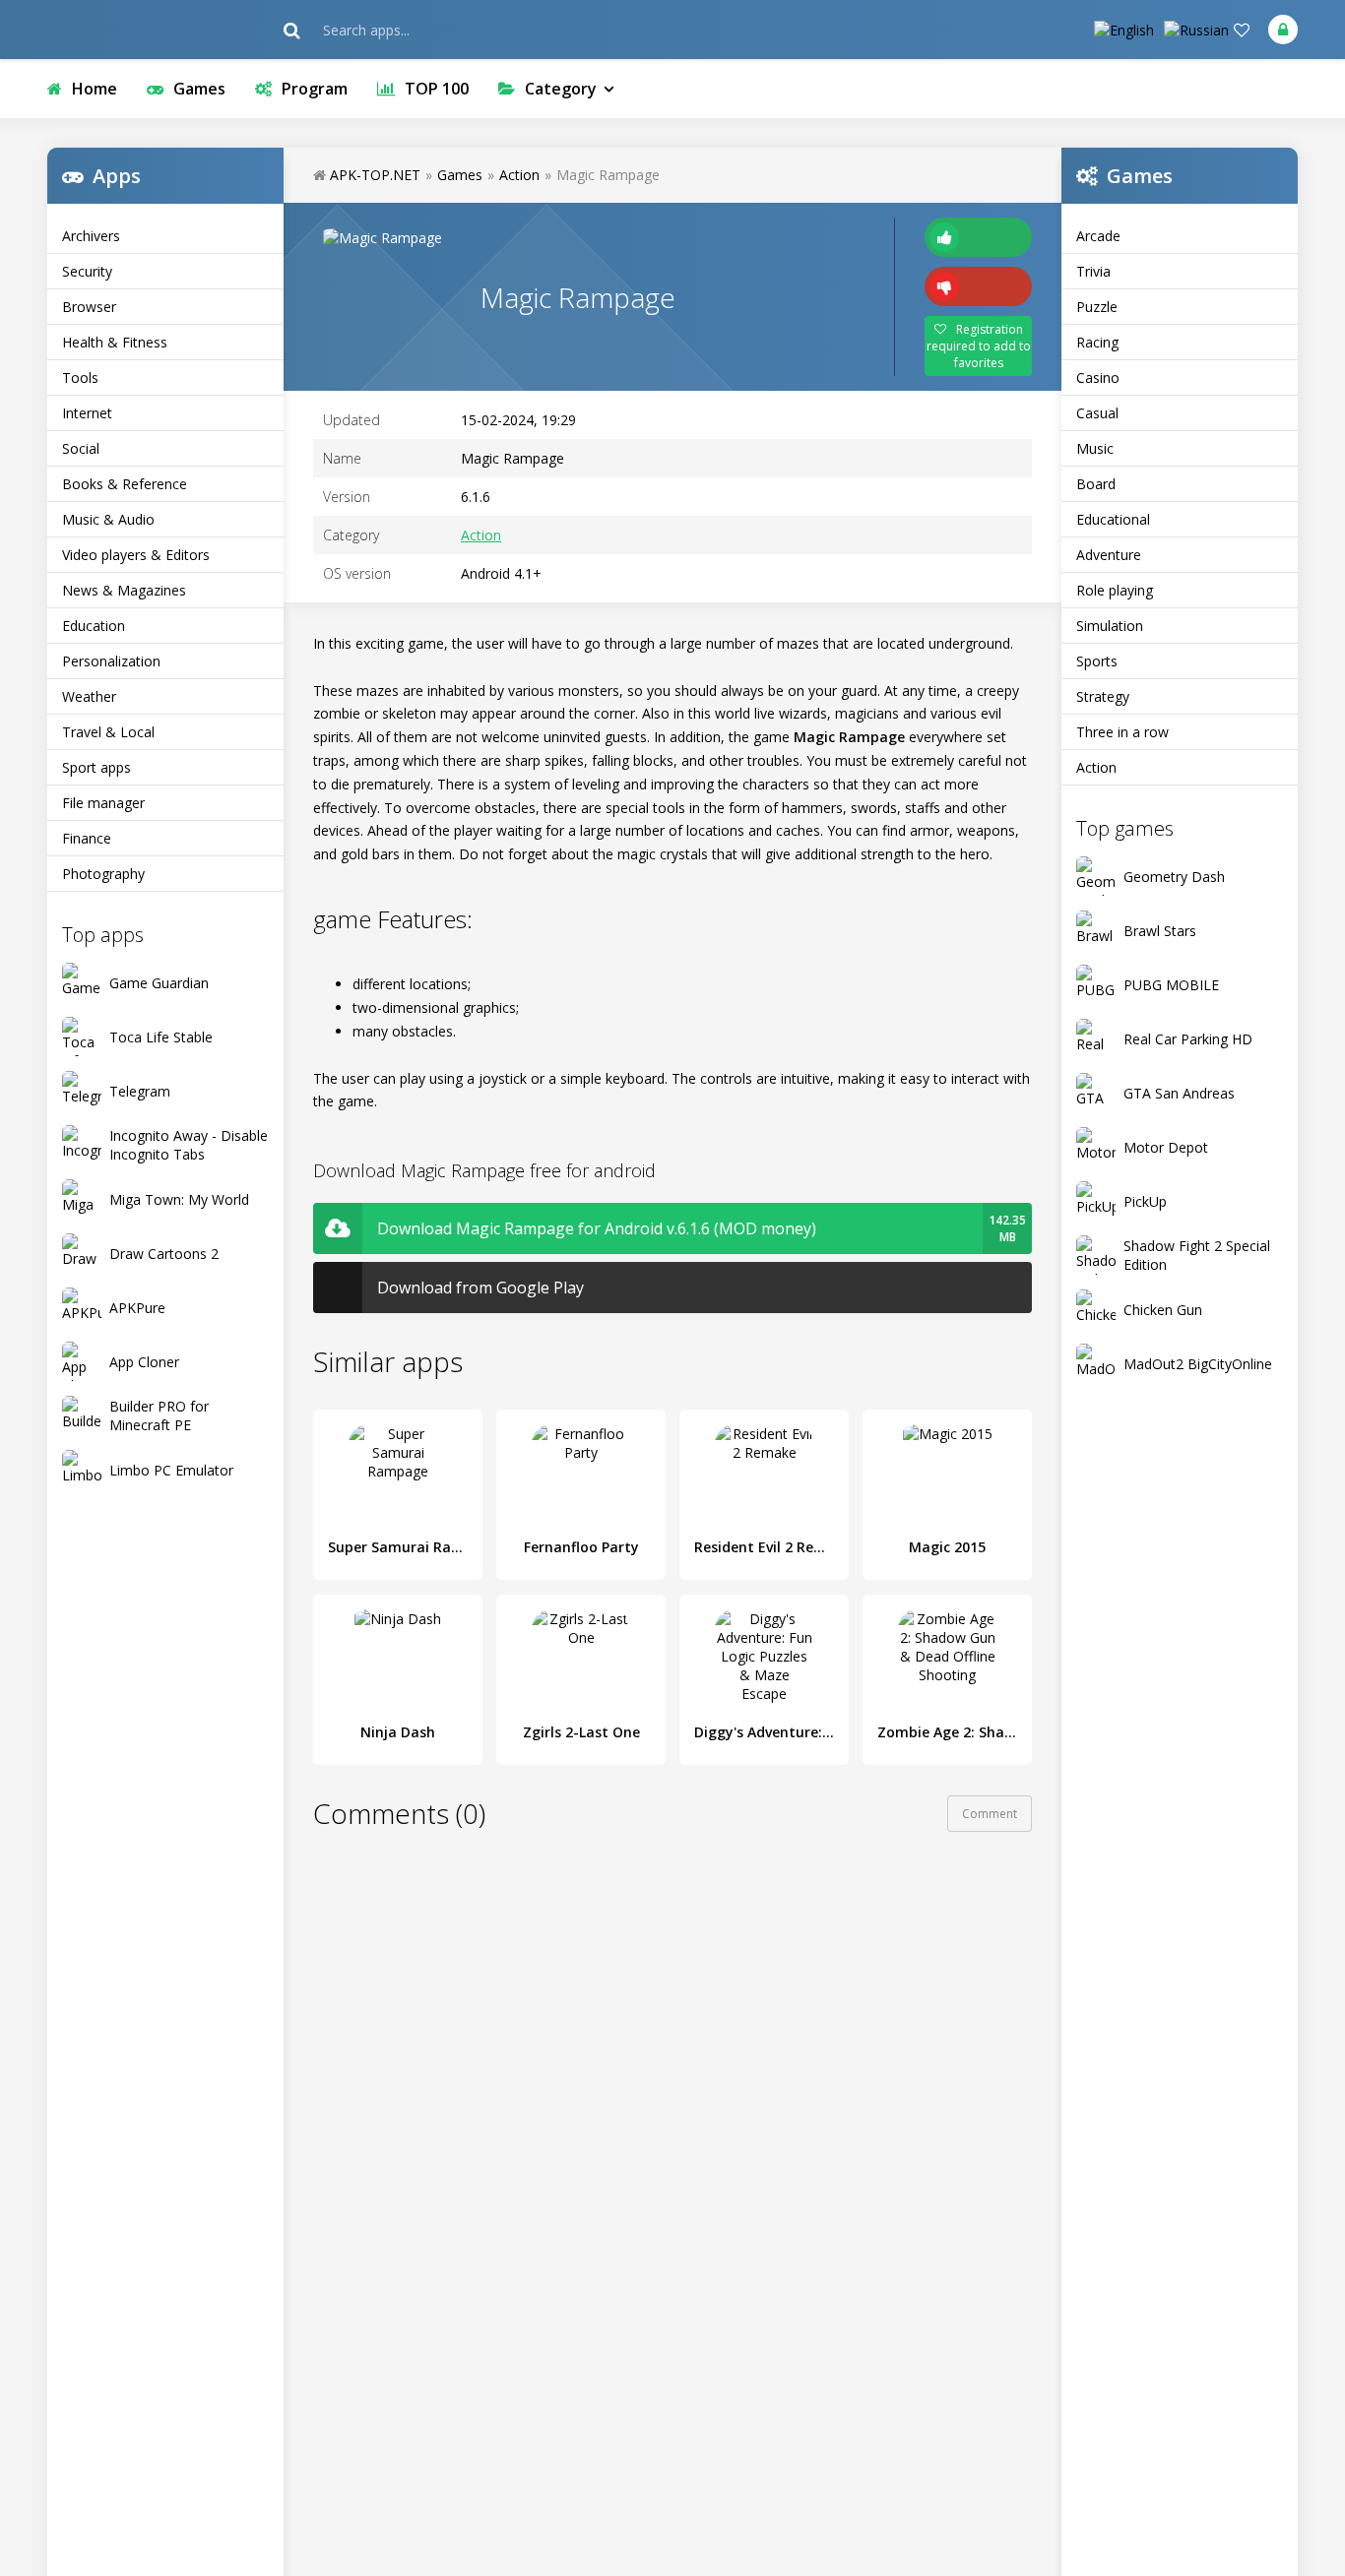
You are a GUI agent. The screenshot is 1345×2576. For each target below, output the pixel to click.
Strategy (1103, 696)
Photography (103, 874)
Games (199, 89)
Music (1095, 448)
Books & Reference (125, 484)
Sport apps (96, 767)
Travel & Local (108, 732)
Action (1096, 767)
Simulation (1110, 626)
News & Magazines (124, 590)
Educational (1113, 519)
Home (95, 89)
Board (1096, 484)
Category (561, 89)
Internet (87, 413)
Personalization (111, 661)
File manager (103, 803)
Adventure (1109, 555)
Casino (1098, 377)
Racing (1097, 342)
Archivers (91, 236)
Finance (87, 838)
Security (87, 271)
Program (315, 89)
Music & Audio (108, 519)
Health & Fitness (115, 342)
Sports (1097, 661)
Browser (89, 307)
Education (94, 626)
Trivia (1093, 271)
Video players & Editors (136, 555)
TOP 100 (437, 89)
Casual (1097, 413)
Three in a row (1122, 732)
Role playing (1115, 590)
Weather (89, 696)
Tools (80, 377)
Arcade (1098, 236)
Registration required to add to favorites (979, 346)
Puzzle (1097, 307)
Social (81, 448)
